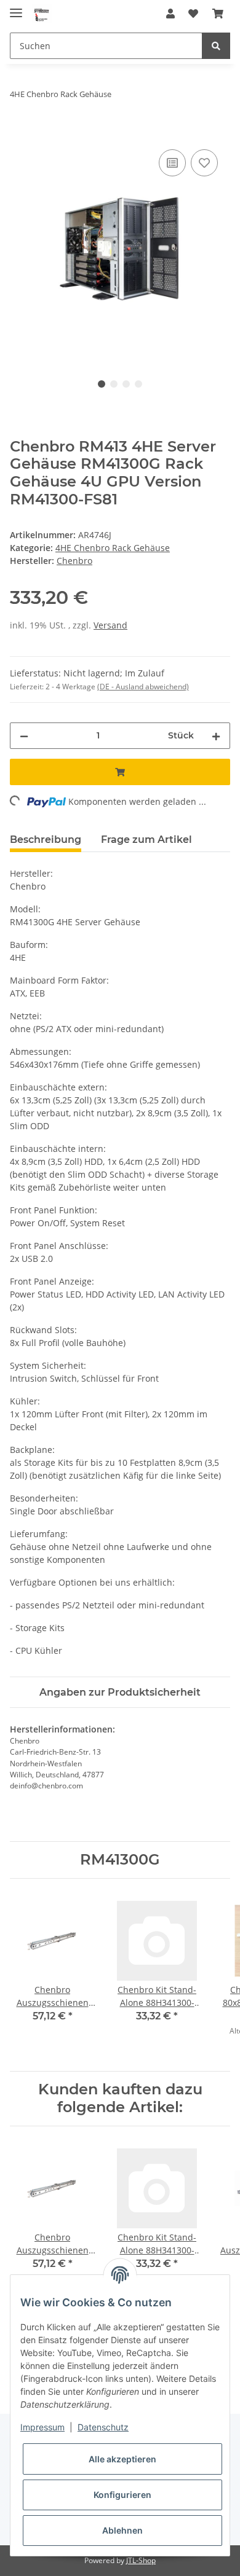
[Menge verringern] (24, 736)
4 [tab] (138, 384)
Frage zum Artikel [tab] (146, 840)
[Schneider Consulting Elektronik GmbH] (42, 14)
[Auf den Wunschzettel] (204, 163)
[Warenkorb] (218, 14)
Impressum (42, 2427)
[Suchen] (216, 46)
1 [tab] (102, 384)
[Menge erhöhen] (216, 736)
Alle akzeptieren (122, 2459)
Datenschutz (103, 2427)
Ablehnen (122, 2530)
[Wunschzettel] (193, 14)
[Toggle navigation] (16, 8)
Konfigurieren (122, 2495)
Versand (110, 625)
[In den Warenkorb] (20, 133)
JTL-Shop (141, 2560)
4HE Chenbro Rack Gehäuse (113, 548)
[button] (170, 14)
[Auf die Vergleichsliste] (172, 163)
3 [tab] (126, 384)
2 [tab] (114, 384)
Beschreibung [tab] (46, 840)
